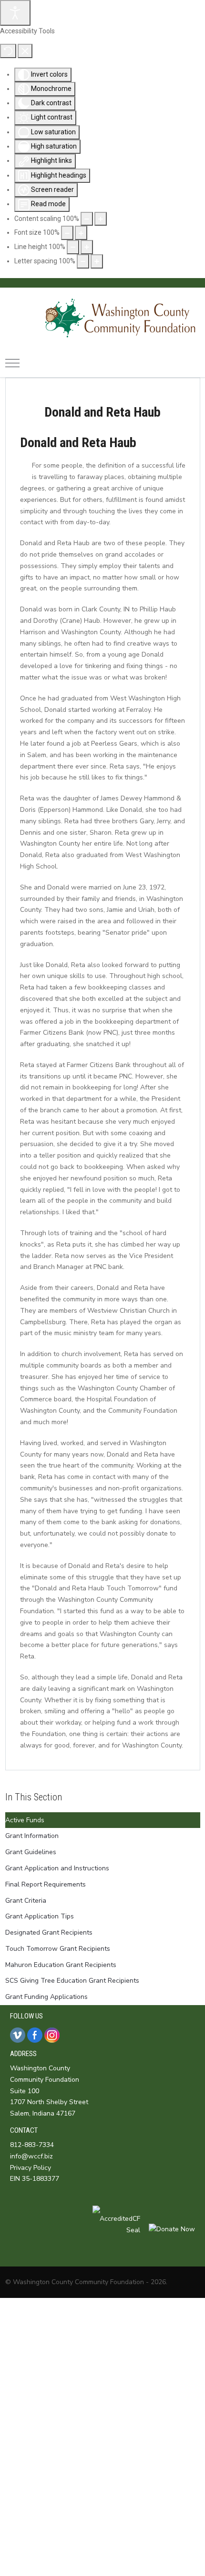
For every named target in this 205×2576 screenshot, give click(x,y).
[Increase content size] (101, 219)
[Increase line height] (87, 247)
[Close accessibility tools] (25, 51)
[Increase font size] (81, 233)
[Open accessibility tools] (15, 13)
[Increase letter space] (97, 261)
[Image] (103, 318)
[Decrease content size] (87, 219)
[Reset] (8, 51)
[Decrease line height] (73, 247)
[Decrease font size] (67, 233)
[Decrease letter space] (83, 261)
